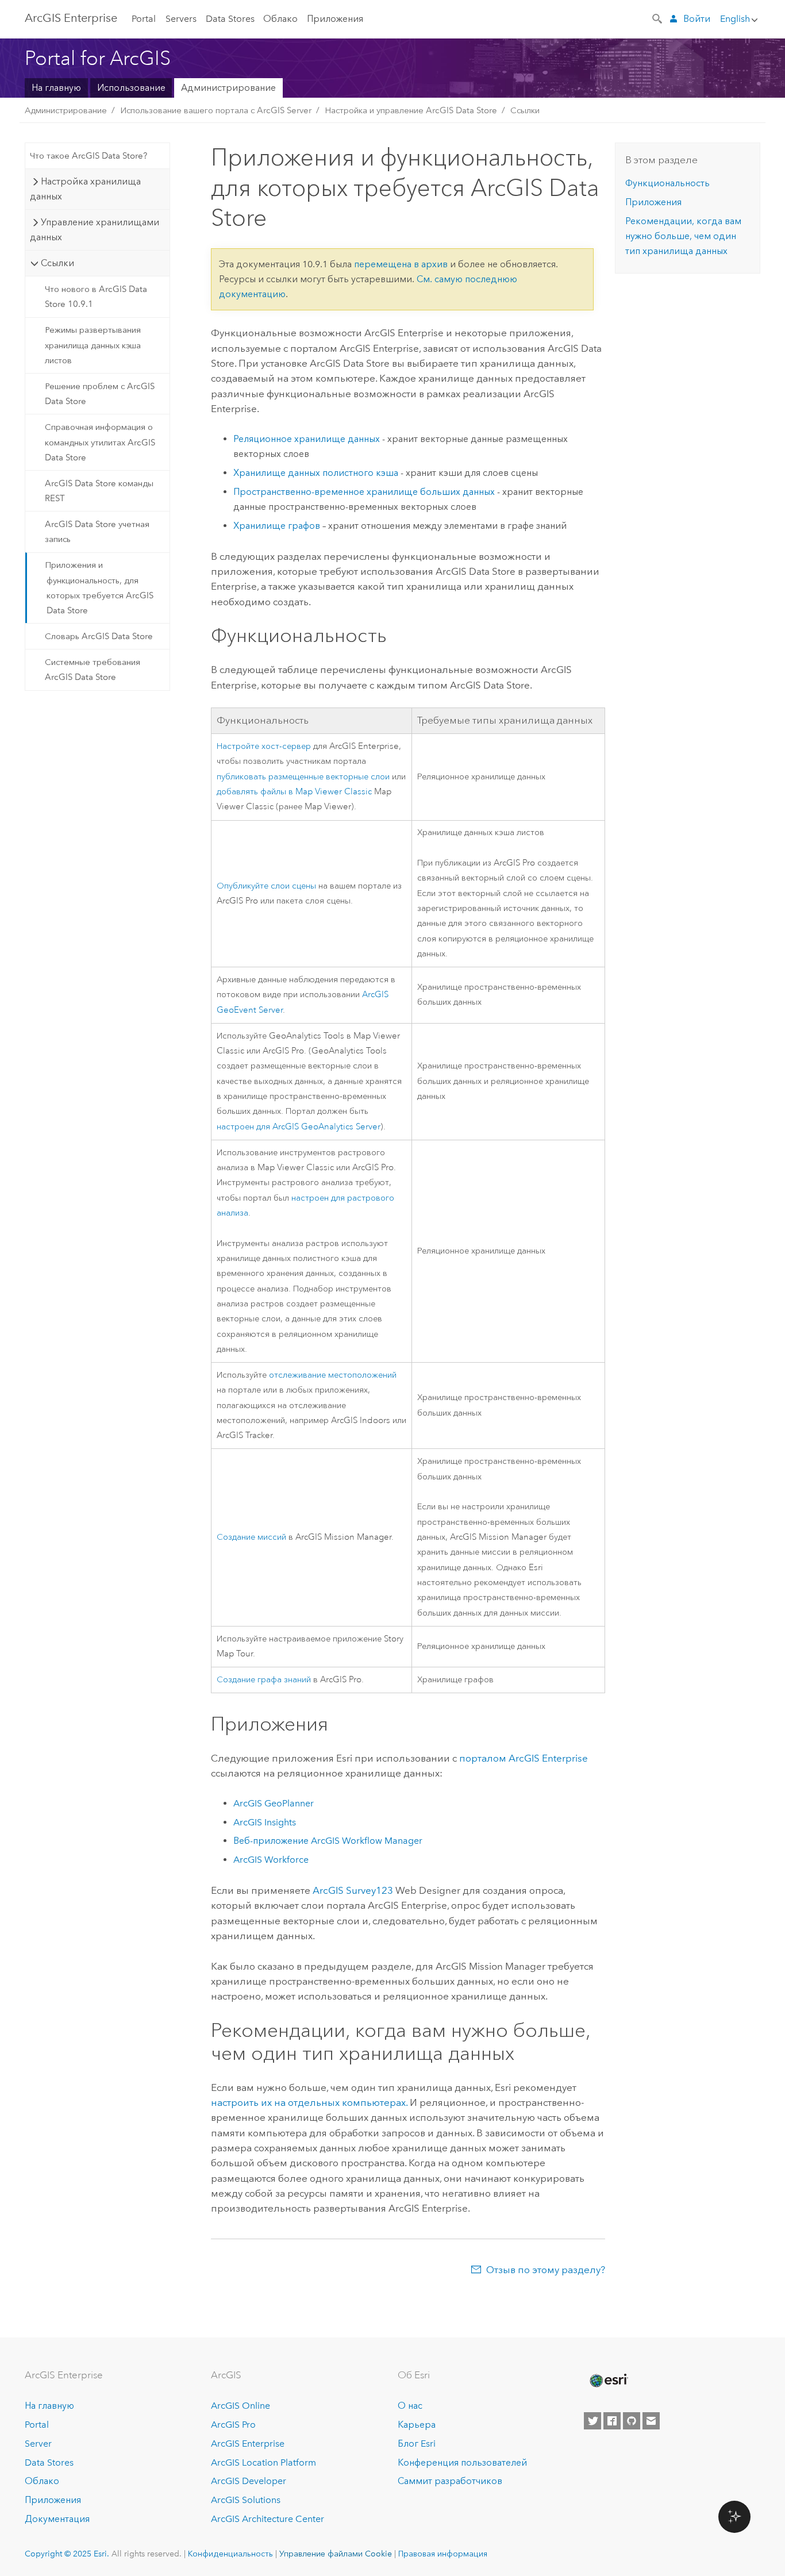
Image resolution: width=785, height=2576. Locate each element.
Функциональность (667, 183)
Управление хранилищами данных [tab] (94, 230)
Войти (697, 19)
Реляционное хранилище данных (307, 439)
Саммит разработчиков (450, 2481)
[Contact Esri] (651, 2421)
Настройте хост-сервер (264, 746)
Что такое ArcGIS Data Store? (88, 156)
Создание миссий (251, 1537)
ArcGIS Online (240, 2406)
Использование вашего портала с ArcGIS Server (216, 110)
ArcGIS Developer (249, 2481)
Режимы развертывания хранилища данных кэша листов (93, 345)
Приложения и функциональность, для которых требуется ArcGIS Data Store (99, 588)
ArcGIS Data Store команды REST (99, 491)
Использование (131, 88)
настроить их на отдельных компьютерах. (309, 2102)
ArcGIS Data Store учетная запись (97, 532)
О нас (410, 2406)
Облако (280, 19)
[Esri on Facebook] (612, 2421)
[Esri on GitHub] (632, 2421)
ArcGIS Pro (233, 2425)
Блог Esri (417, 2444)
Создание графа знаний (264, 1680)
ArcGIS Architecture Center (268, 2519)
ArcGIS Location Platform (263, 2462)
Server (38, 2444)
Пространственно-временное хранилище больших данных (364, 492)
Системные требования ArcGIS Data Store (93, 670)
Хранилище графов (277, 526)
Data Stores (230, 19)
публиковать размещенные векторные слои (303, 777)
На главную (56, 88)
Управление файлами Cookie (336, 2554)
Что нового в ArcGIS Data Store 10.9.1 (96, 297)
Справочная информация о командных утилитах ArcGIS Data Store (100, 442)
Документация (57, 2519)
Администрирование (228, 88)
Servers (181, 19)
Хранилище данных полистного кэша (316, 473)
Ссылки (525, 110)
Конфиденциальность (230, 2554)
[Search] (658, 18)
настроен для (299, 1127)
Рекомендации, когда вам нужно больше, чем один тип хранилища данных (683, 236)
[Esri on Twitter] (592, 2421)
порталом (524, 1758)
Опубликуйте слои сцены (266, 886)
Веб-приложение (328, 1841)
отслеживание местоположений (333, 1375)
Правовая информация (443, 2554)
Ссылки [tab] (57, 263)
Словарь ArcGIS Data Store (99, 636)
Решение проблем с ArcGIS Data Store (100, 394)
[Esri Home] (608, 2381)
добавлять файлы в (294, 792)
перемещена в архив (401, 264)
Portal (144, 19)
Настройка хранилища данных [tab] (85, 189)
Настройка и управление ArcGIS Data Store (411, 110)
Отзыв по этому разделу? (546, 2270)
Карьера (417, 2425)
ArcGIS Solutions (246, 2500)
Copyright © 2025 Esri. (67, 2554)
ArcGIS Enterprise (71, 18)
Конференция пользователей (462, 2462)
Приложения (335, 19)
